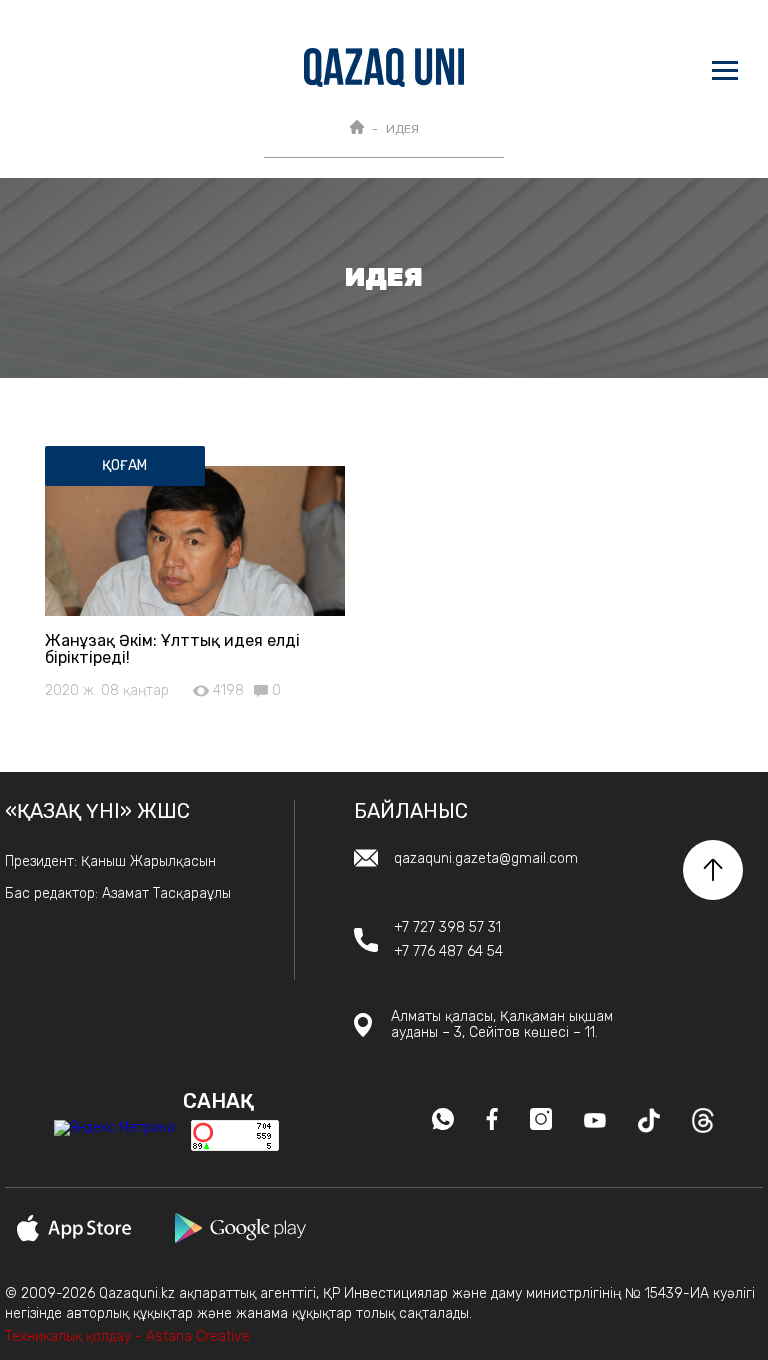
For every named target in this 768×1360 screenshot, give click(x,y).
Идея (402, 129)
